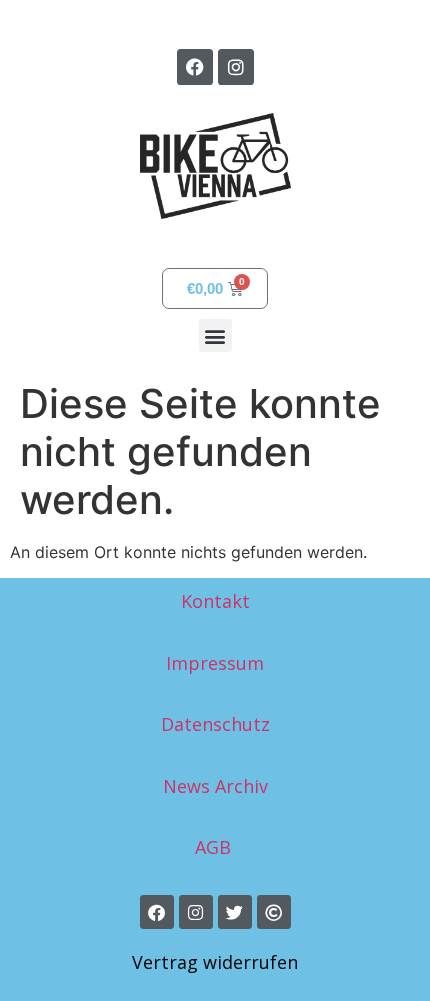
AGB (215, 847)
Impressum (215, 663)
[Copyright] (274, 912)
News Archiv (215, 786)
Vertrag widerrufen (215, 962)
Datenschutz (215, 724)
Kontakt (215, 601)
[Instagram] (236, 67)
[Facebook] (195, 67)
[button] (215, 335)
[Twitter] (235, 912)
